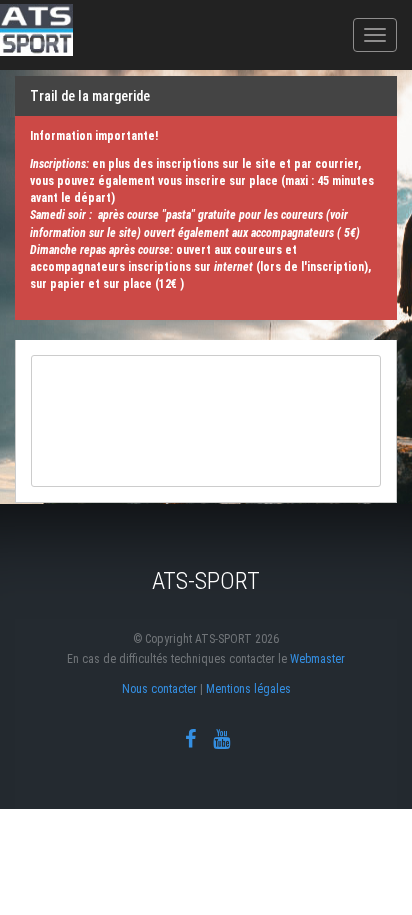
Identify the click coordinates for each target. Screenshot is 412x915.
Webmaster (317, 659)
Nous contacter (159, 689)
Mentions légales (248, 689)
